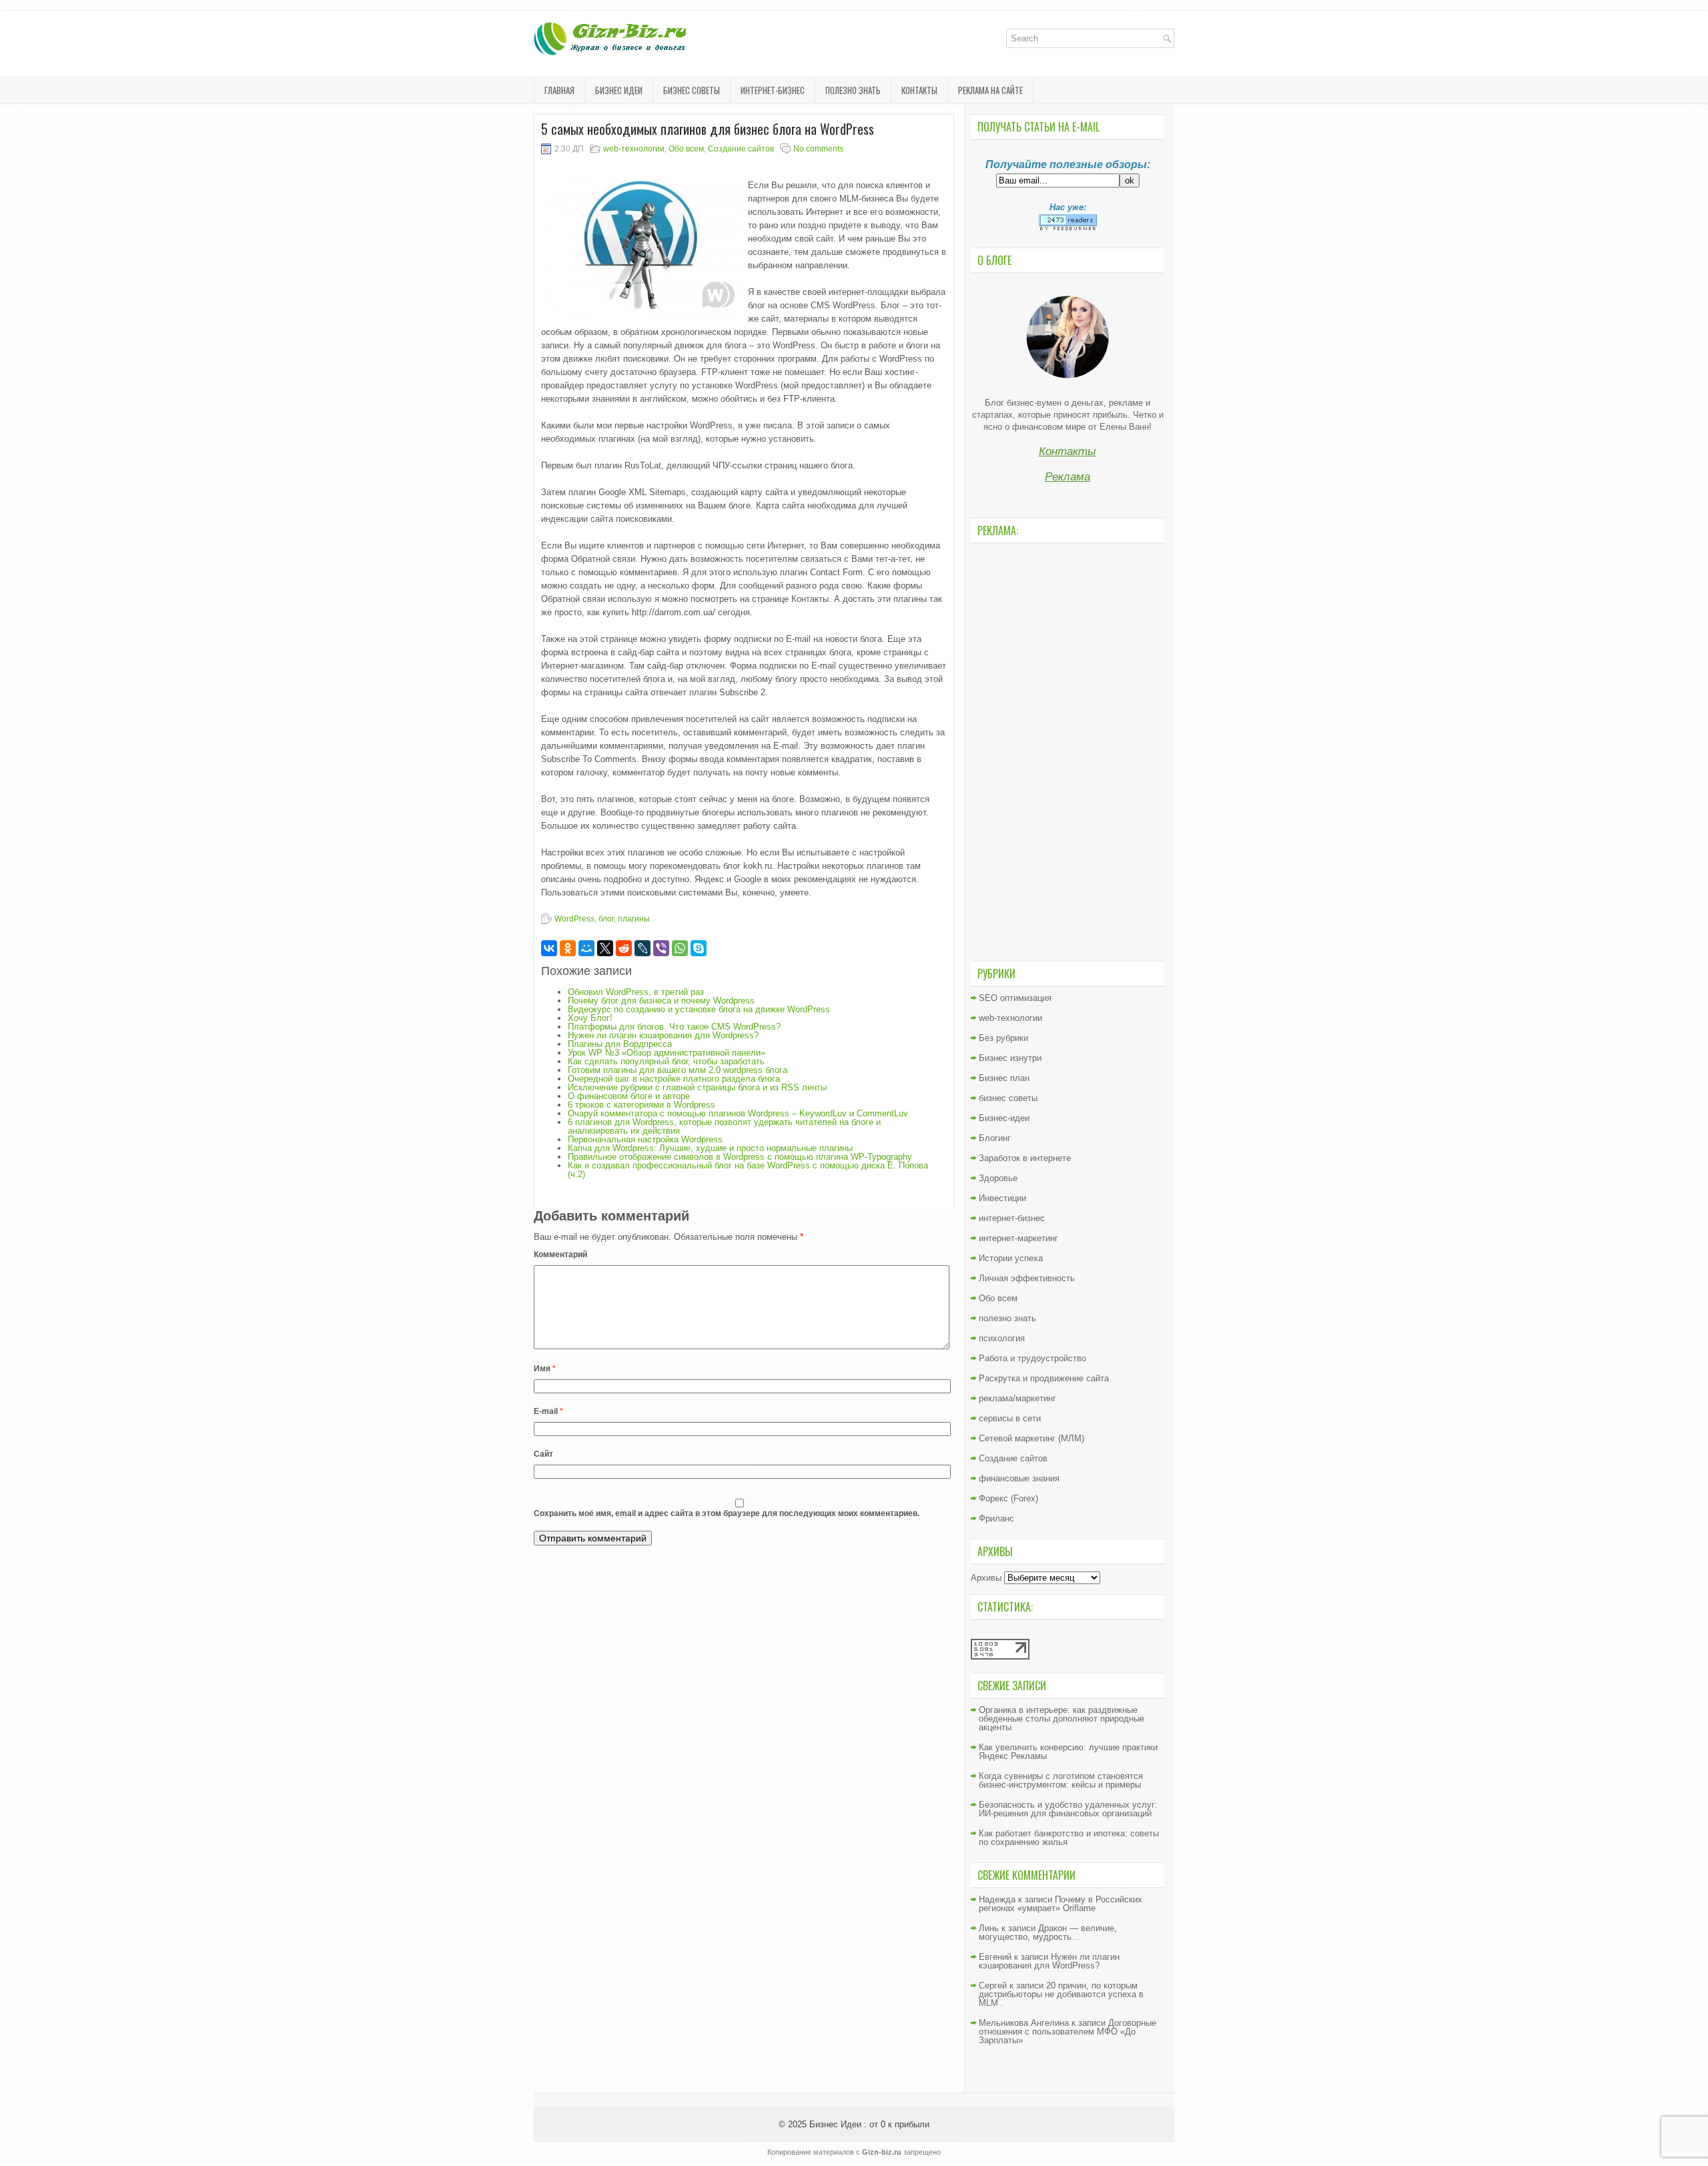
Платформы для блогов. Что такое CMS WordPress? (674, 1027)
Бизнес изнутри (1010, 1058)
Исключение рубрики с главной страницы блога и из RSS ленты (697, 1087)
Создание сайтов (741, 149)
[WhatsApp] (680, 948)
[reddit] (624, 948)
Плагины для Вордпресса (620, 1044)
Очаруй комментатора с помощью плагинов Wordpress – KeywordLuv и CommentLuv (738, 1113)
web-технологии (634, 149)
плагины (634, 919)
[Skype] (699, 948)
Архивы (986, 1578)
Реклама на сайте (990, 90)
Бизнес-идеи (1004, 1118)
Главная (559, 90)
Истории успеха (1011, 1258)
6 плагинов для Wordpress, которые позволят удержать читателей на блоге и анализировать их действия (724, 1126)
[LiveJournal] (643, 948)
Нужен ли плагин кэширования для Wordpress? (663, 1035)
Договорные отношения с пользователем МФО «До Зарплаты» (1067, 2032)
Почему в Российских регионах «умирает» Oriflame (1060, 1904)
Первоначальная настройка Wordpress (645, 1139)
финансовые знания (1019, 1478)
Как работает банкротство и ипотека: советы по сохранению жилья (1069, 1838)
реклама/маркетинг (1017, 1398)
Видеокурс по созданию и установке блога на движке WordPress (699, 1009)
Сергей (993, 1985)
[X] (605, 948)
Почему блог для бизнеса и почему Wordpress (661, 1001)
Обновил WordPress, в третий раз (636, 992)
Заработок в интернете (1025, 1158)
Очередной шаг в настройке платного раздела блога (674, 1079)
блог (606, 919)
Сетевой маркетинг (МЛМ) (1031, 1438)
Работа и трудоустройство (1032, 1358)
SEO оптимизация (1015, 998)
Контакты (919, 90)
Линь (989, 1928)
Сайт (543, 1454)
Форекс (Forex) (1008, 1498)
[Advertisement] (1067, 751)
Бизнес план (1004, 1078)
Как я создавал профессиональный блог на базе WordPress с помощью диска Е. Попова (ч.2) (748, 1170)
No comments (818, 149)
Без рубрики (1003, 1038)
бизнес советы (692, 90)
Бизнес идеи (619, 90)
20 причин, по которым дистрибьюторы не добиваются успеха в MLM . (1061, 1994)
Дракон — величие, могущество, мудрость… (1048, 1932)
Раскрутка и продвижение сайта (1044, 1378)
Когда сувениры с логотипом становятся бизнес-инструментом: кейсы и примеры (1061, 1780)
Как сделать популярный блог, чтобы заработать (666, 1061)
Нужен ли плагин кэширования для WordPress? (1049, 1961)
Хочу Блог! (590, 1018)
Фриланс (996, 1518)
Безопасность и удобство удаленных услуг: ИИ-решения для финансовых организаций (1068, 1809)
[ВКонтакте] (549, 948)
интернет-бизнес (773, 90)
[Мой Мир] (586, 948)
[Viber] (661, 948)
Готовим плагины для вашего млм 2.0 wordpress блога (678, 1070)
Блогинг (995, 1138)
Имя (545, 1369)
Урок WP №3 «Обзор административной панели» (667, 1053)
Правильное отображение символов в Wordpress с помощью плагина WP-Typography (740, 1157)
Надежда (997, 1899)
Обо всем (686, 149)
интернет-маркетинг (1018, 1238)
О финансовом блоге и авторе (629, 1096)
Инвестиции (1002, 1198)
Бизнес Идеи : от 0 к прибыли (869, 2124)
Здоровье (998, 1178)
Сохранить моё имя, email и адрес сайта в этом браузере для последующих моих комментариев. (727, 1513)
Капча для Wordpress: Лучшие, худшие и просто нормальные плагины (710, 1148)
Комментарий (560, 1254)
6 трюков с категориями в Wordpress (642, 1105)
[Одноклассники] (568, 948)
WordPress (574, 919)
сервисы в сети (1010, 1418)
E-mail (548, 1411)
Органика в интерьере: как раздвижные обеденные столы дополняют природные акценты (1061, 1719)
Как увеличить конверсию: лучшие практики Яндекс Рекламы (1068, 1752)
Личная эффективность (1027, 1278)
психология (1002, 1338)
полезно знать (853, 90)
